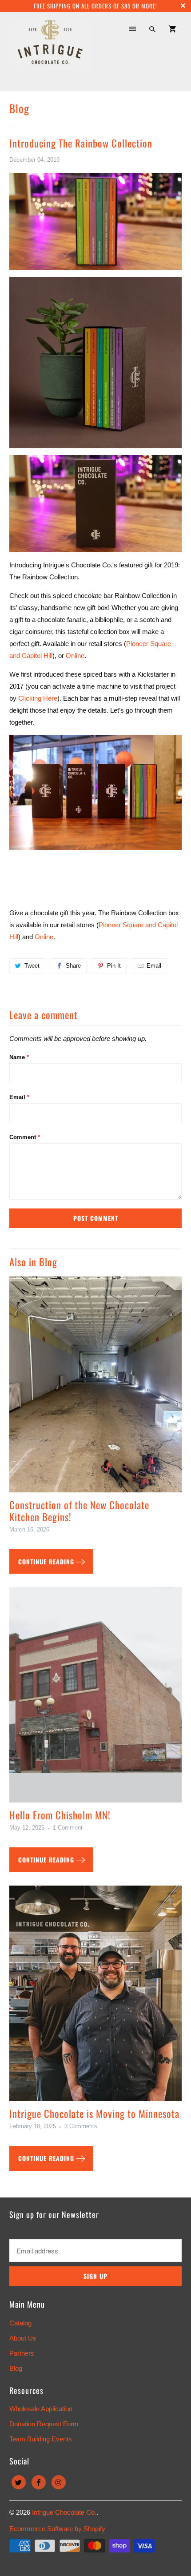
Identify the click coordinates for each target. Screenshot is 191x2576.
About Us (23, 2338)
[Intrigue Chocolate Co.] (50, 51)
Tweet (32, 966)
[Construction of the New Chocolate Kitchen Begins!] (96, 1388)
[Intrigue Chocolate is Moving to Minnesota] (96, 1997)
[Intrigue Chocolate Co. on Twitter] (19, 2482)
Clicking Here (38, 698)
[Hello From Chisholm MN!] (96, 1698)
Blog (19, 108)
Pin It (114, 966)
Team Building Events (41, 2439)
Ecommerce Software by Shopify (57, 2529)
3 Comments (81, 2126)
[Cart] (172, 29)
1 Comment (68, 1828)
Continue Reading (47, 1561)
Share (73, 966)
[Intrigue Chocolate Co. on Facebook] (39, 2482)
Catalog (20, 2323)
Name (19, 1057)
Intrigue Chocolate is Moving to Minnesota (94, 2113)
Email (154, 966)
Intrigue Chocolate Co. (64, 2512)
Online (44, 937)
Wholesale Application (41, 2409)
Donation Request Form (44, 2424)
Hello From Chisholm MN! (60, 1815)
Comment (25, 1137)
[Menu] (132, 29)
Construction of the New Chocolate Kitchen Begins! (79, 1511)
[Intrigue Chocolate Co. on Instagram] (59, 2482)
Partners (22, 2353)
